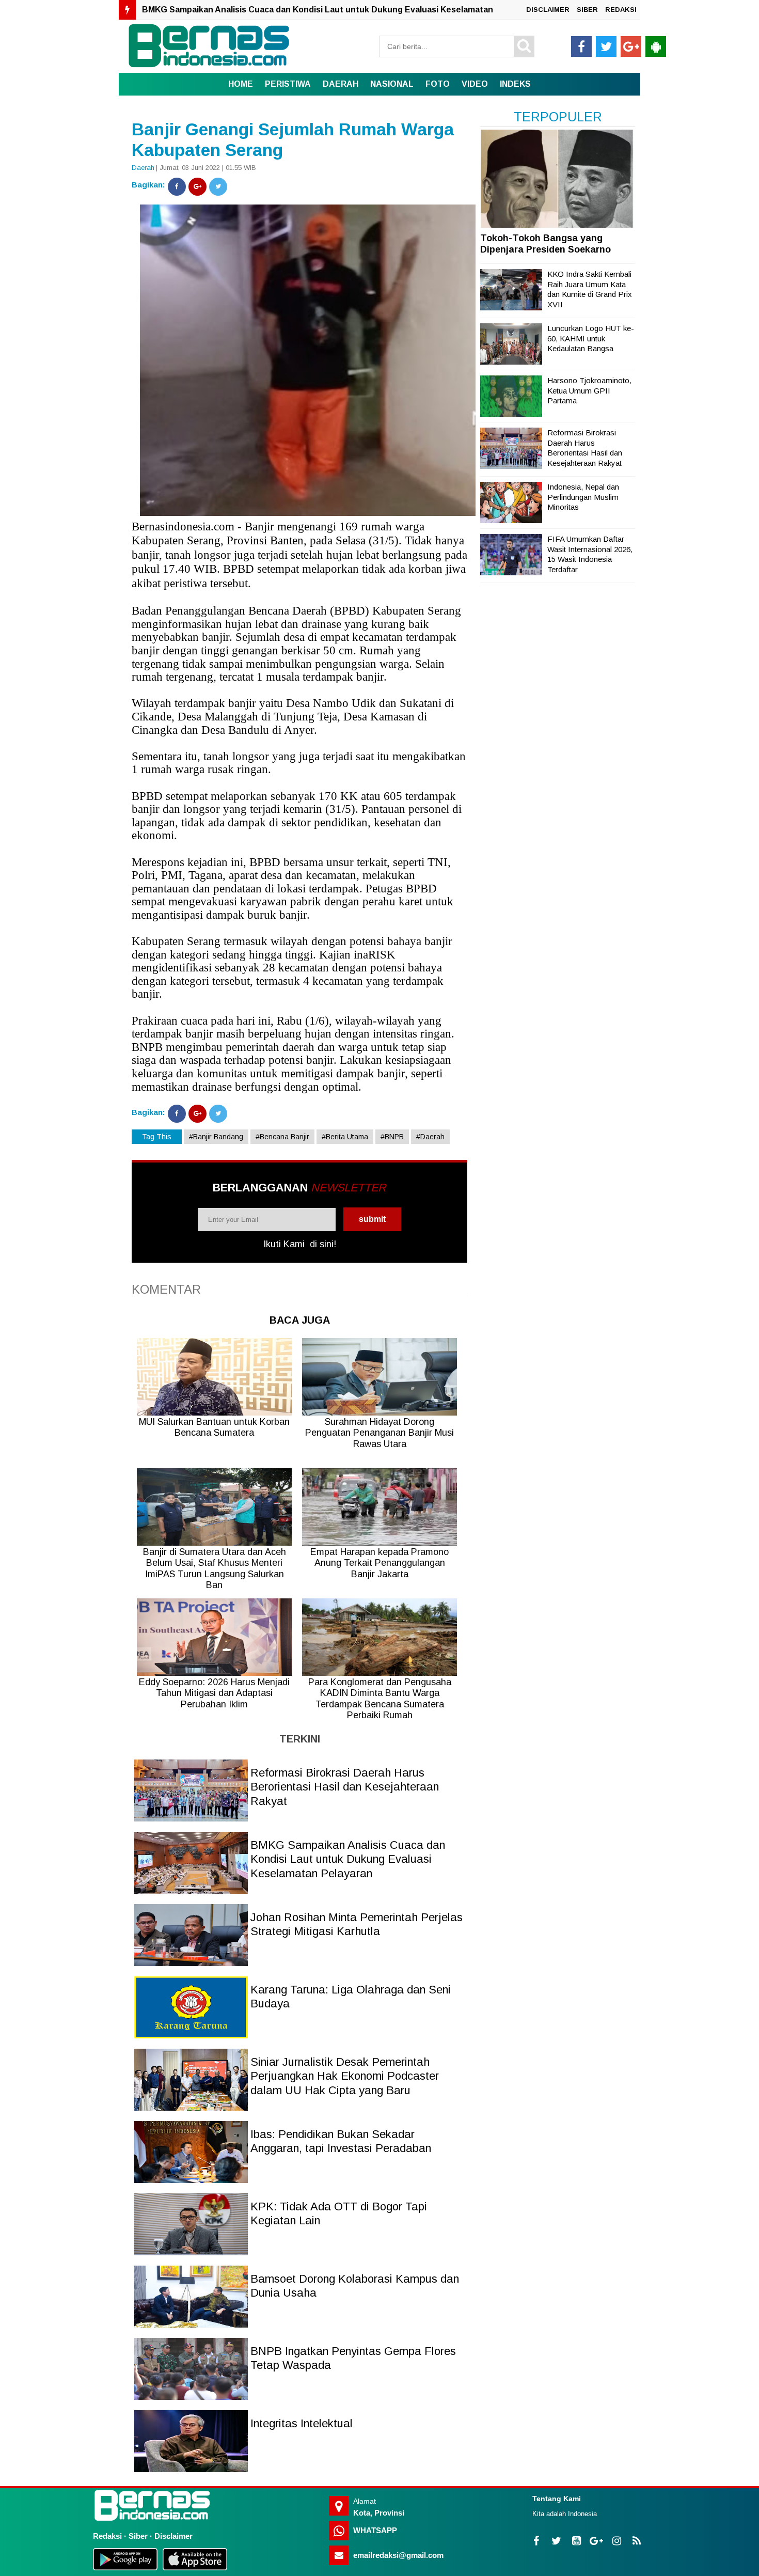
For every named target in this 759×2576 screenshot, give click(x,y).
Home (241, 84)
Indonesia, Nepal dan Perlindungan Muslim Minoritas (583, 497)
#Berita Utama (345, 1137)
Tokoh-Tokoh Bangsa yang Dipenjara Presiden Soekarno (545, 244)
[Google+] (197, 187)
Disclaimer (173, 2536)
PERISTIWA (288, 84)
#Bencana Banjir (282, 1137)
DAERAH (341, 84)
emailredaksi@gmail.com (398, 2555)
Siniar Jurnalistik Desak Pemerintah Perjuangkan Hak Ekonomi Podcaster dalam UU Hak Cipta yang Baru (345, 2076)
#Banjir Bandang (216, 1137)
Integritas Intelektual (302, 2423)
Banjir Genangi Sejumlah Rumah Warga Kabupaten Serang (293, 140)
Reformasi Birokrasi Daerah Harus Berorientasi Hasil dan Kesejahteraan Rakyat (345, 1787)
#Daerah (430, 1137)
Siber (138, 2536)
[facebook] (581, 46)
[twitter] (606, 46)
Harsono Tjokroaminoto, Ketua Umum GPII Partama (589, 390)
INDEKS (515, 84)
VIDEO (475, 84)
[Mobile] (656, 46)
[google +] (631, 46)
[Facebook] (177, 187)
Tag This (157, 1137)
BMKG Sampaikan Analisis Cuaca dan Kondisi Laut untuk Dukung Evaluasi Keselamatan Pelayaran (348, 1859)
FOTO (438, 84)
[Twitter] (218, 187)
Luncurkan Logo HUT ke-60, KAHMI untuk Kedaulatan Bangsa (591, 338)
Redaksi (107, 2536)
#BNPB (392, 1137)
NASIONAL (392, 84)
